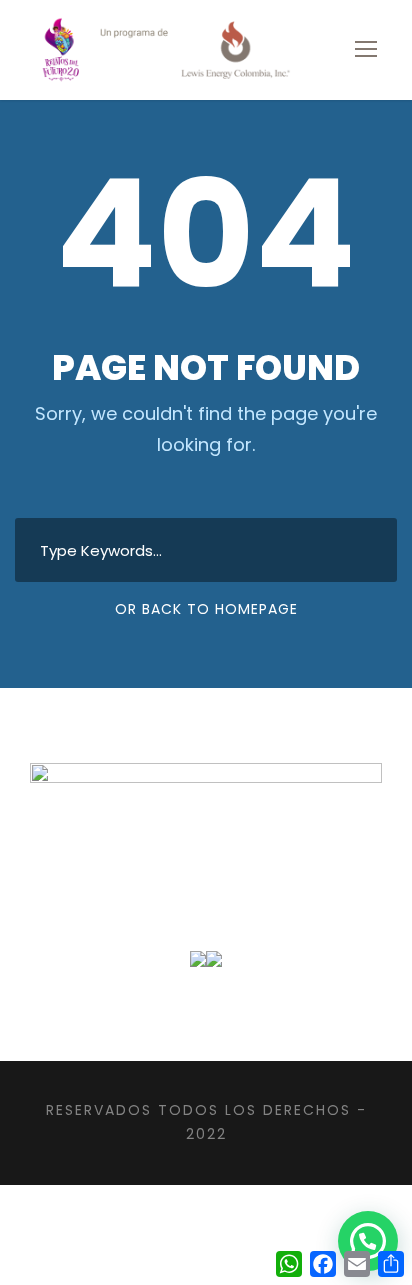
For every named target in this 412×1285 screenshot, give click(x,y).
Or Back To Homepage (206, 609)
